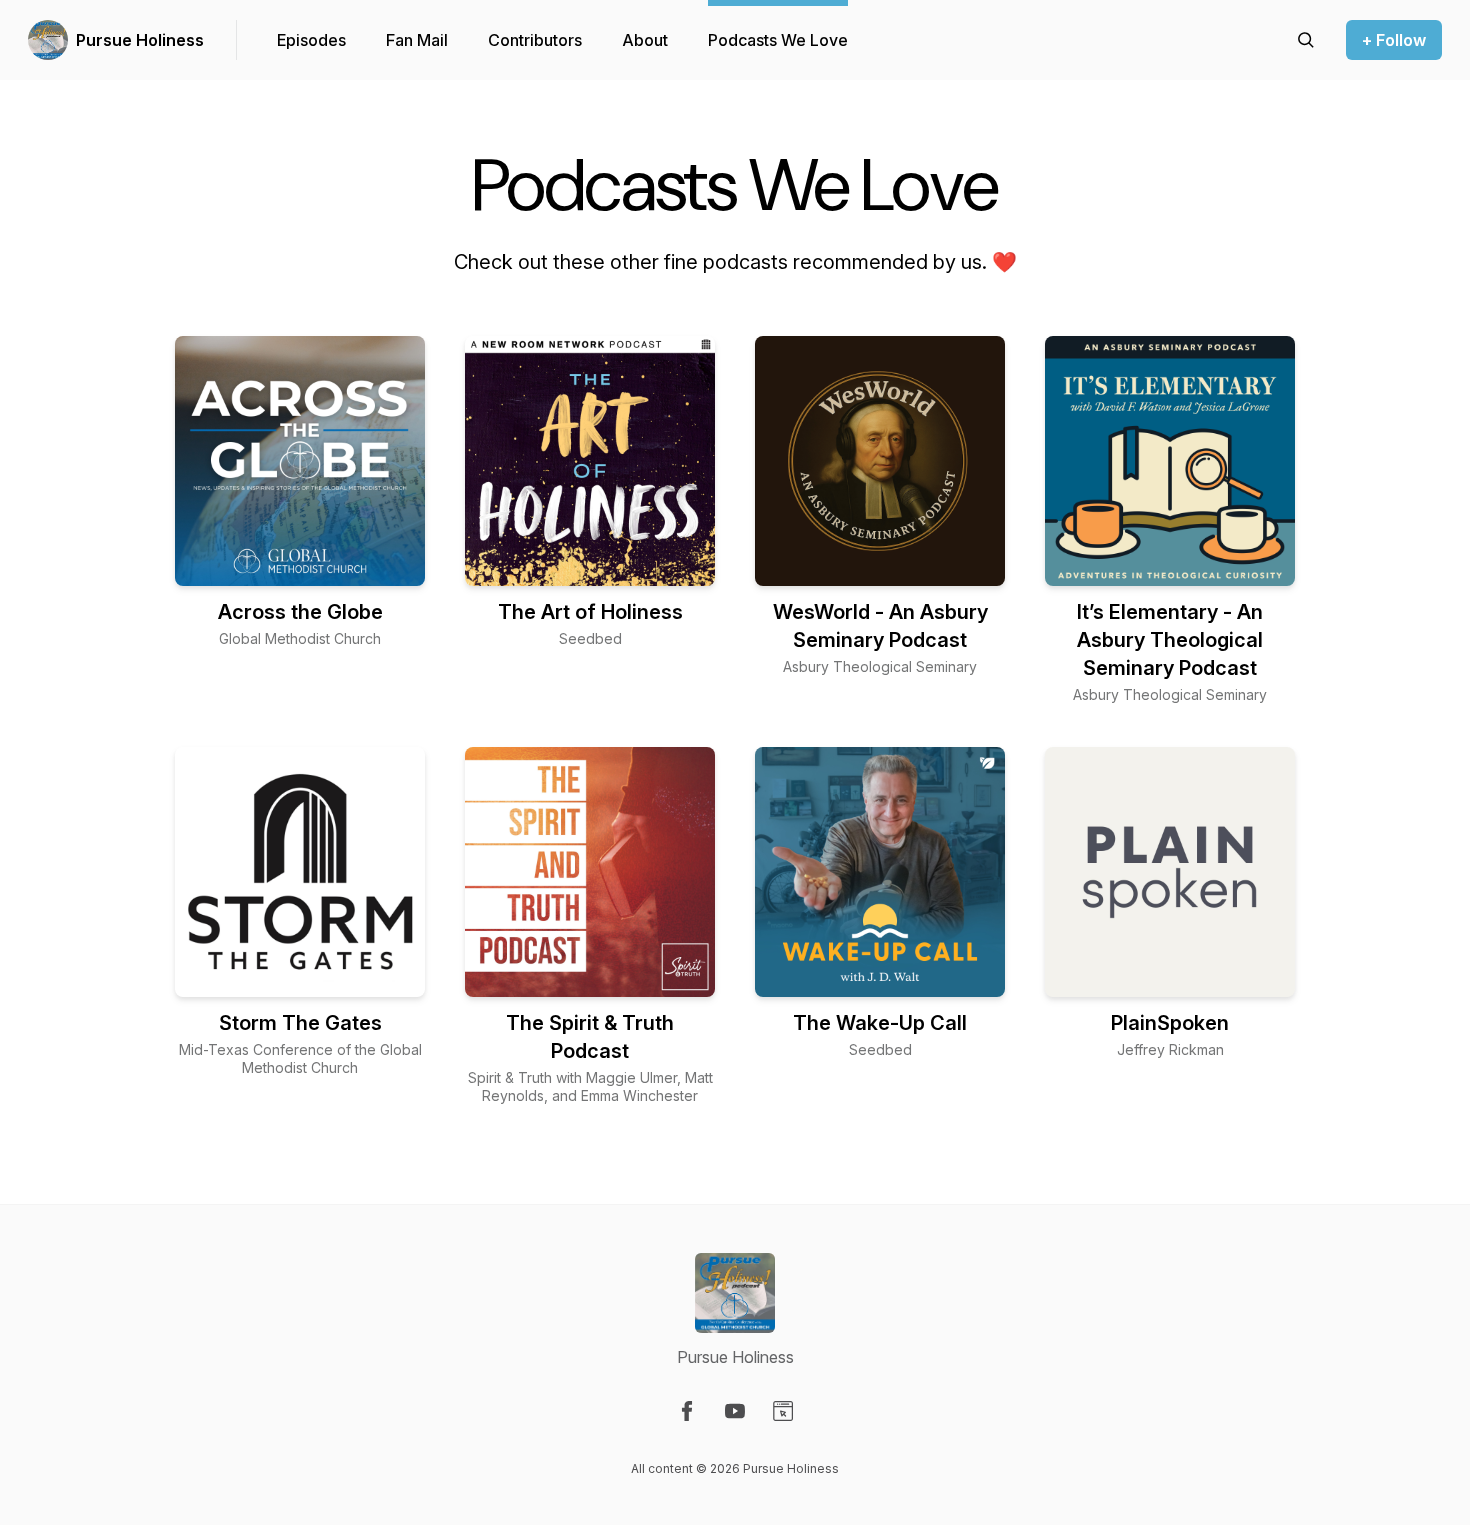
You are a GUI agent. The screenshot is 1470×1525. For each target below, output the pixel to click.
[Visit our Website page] (783, 1411)
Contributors (535, 40)
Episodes (311, 40)
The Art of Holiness (590, 612)
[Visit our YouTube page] (735, 1411)
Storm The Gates (300, 1023)
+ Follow (1394, 40)
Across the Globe (300, 612)
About (645, 40)
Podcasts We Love (778, 40)
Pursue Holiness (140, 40)
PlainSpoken (1170, 1023)
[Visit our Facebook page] (687, 1411)
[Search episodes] (1306, 40)
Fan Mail (417, 40)
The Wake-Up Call (880, 1023)
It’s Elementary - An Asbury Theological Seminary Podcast (1170, 640)
